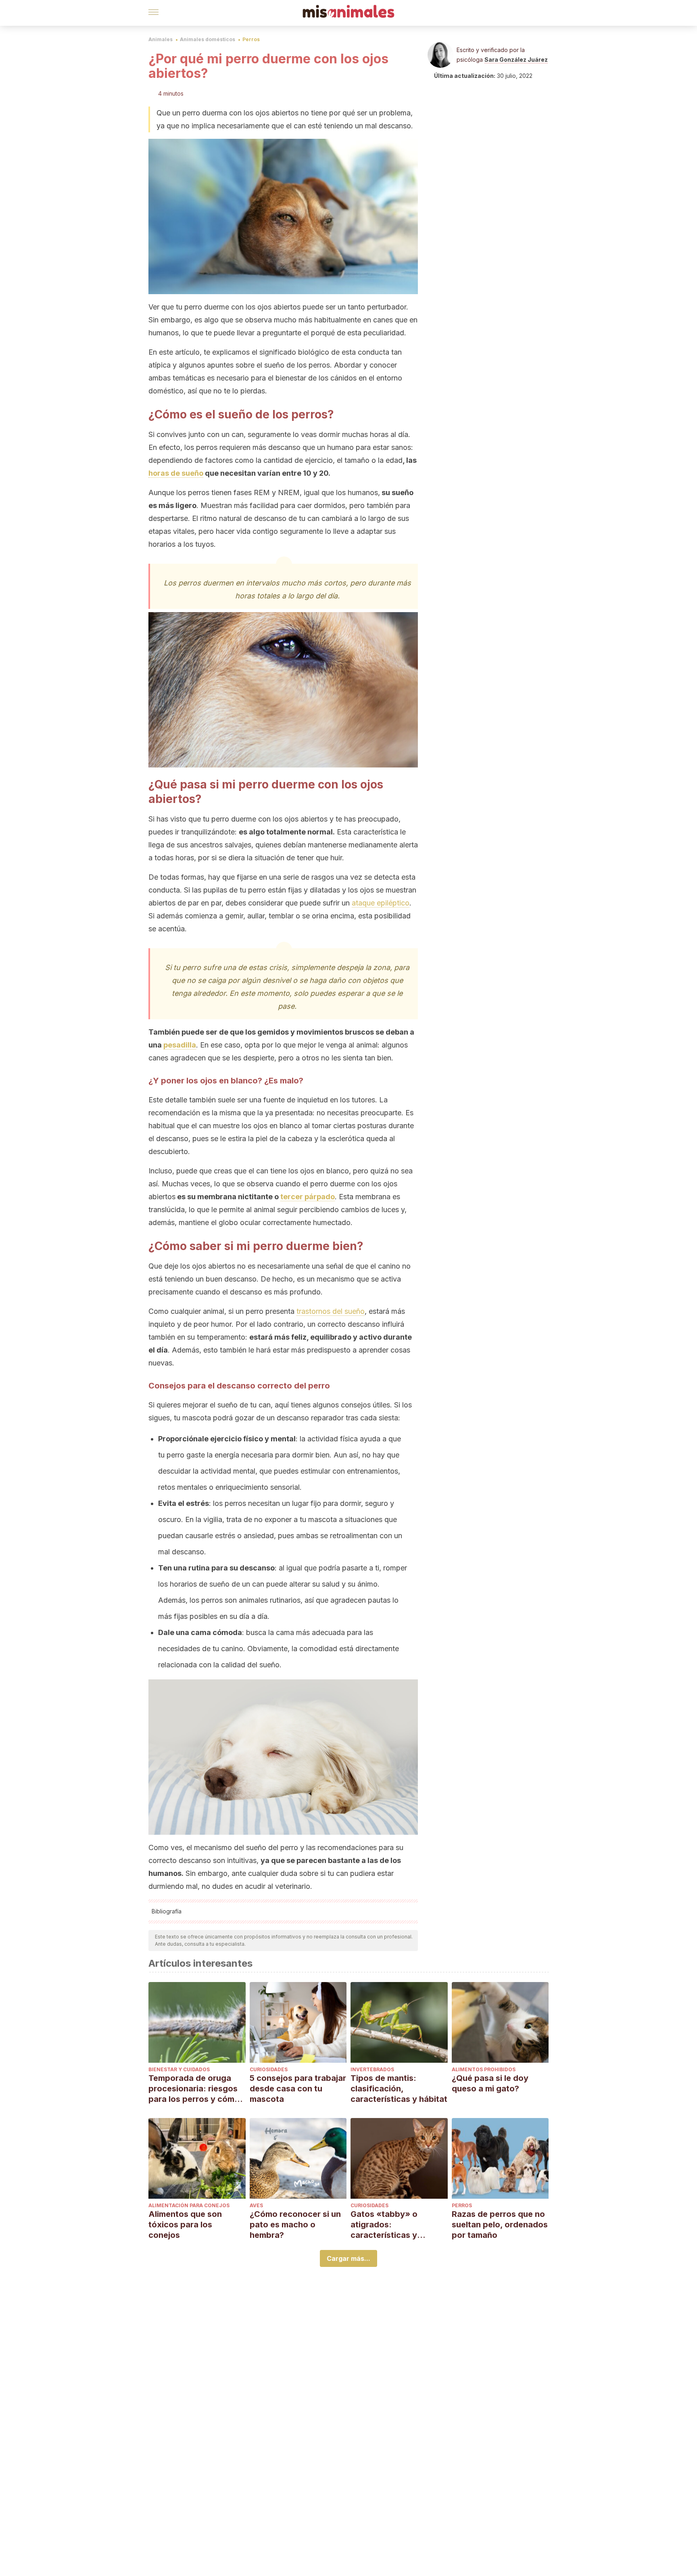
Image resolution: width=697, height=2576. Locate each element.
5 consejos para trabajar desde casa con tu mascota (298, 2089)
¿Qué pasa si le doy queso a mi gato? (490, 2083)
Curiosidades (269, 2069)
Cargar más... (348, 2258)
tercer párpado (308, 1197)
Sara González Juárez (516, 60)
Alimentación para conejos (189, 2205)
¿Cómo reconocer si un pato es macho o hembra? (295, 2225)
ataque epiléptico (381, 903)
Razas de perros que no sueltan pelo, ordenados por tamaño (500, 2225)
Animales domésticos (208, 39)
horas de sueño (176, 473)
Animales (161, 39)
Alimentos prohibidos (484, 2069)
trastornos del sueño (331, 1311)
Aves (256, 2205)
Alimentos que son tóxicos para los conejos (185, 2225)
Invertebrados (372, 2069)
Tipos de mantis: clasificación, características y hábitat (399, 2089)
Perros (251, 39)
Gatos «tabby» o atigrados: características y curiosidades (384, 2225)
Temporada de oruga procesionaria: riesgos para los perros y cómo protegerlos (194, 2089)
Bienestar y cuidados (179, 2069)
